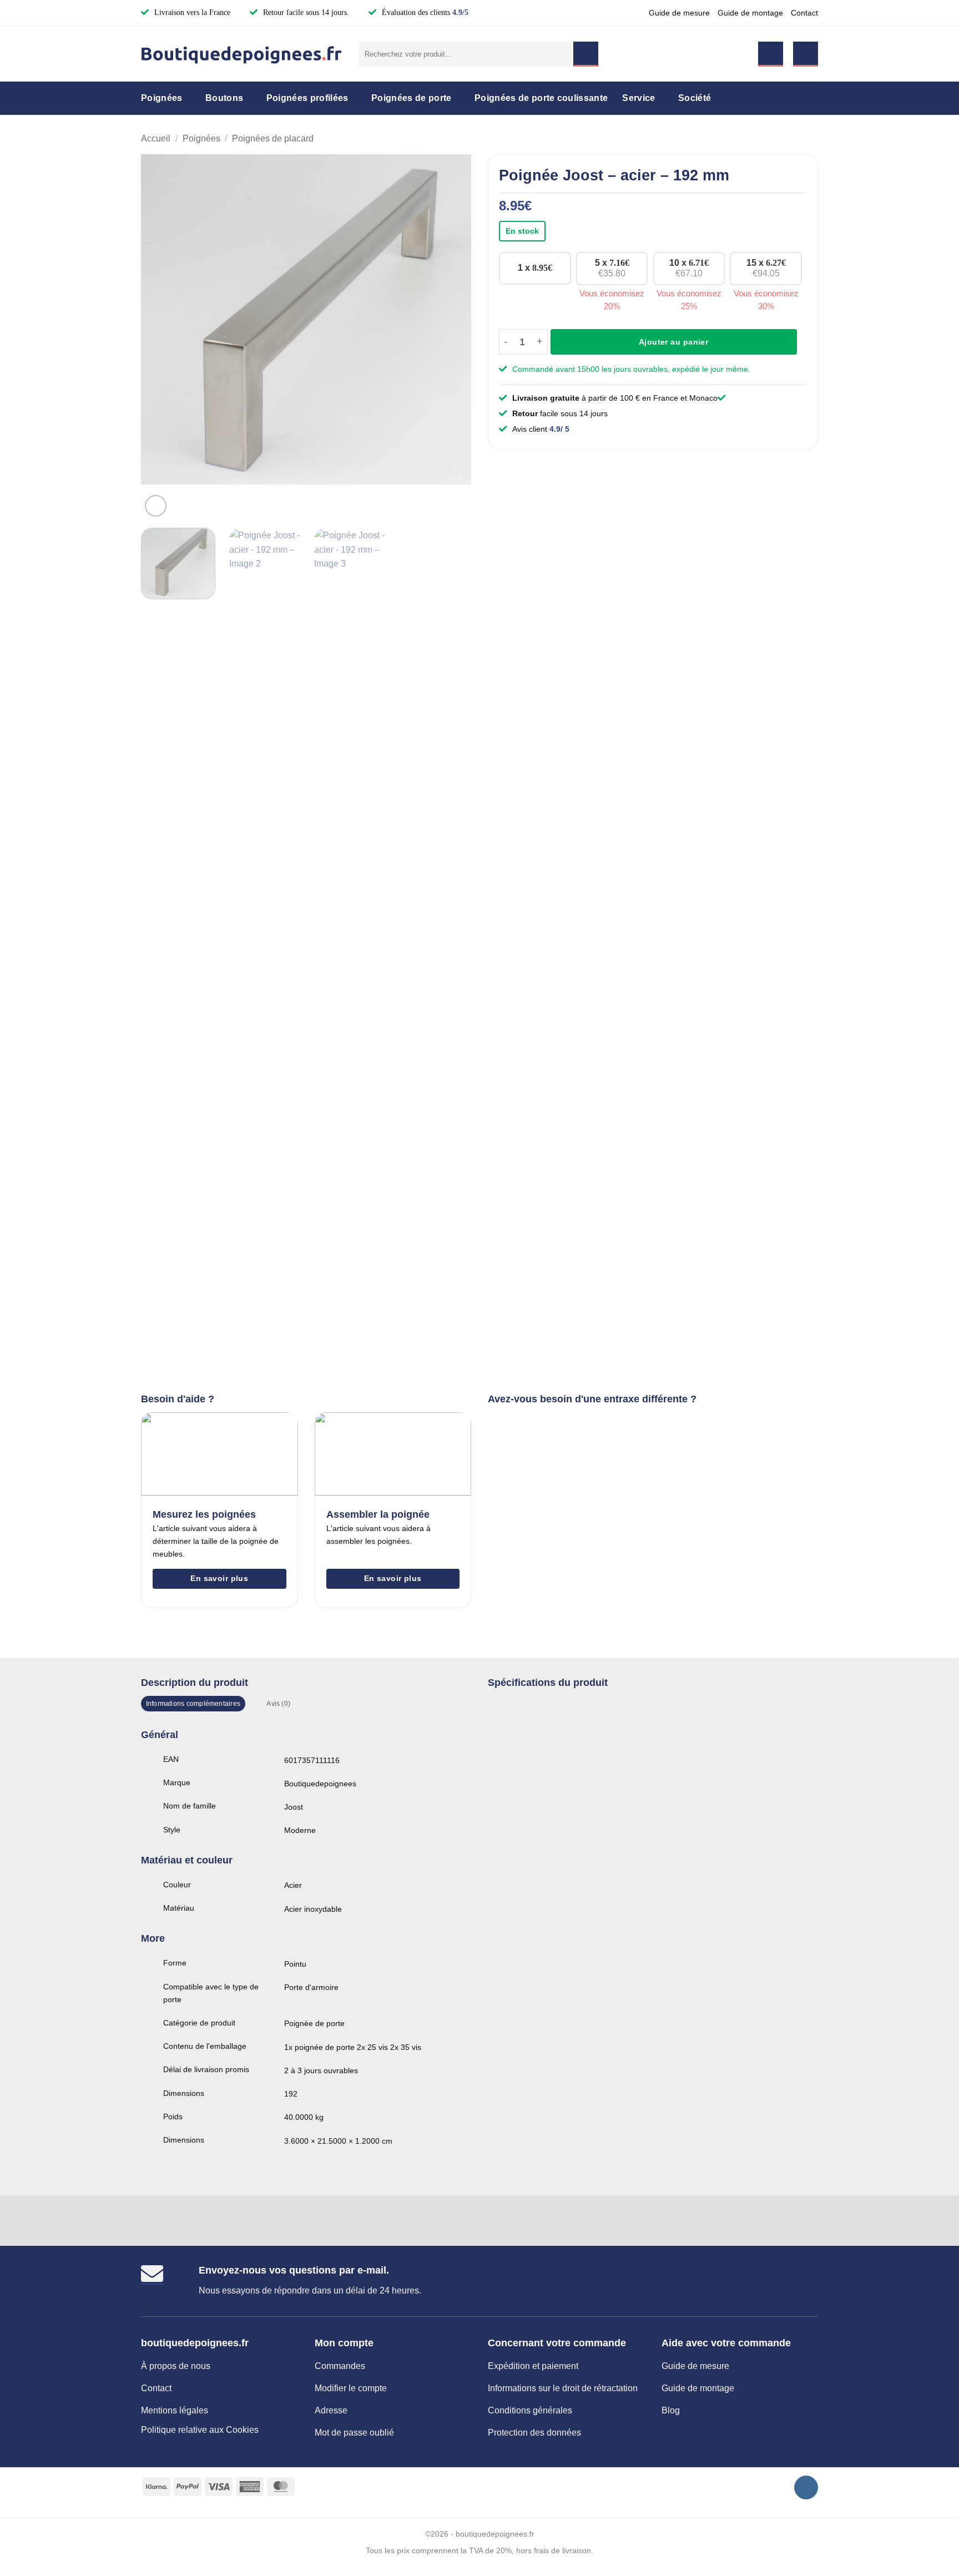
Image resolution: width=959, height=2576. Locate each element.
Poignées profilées (307, 98)
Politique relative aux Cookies (200, 2430)
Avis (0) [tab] (278, 1704)
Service (639, 98)
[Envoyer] (586, 54)
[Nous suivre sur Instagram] (806, 2487)
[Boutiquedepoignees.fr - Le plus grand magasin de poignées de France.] (242, 54)
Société (695, 98)
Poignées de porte (411, 98)
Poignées (162, 98)
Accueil (156, 138)
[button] (771, 54)
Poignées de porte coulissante (541, 98)
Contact (804, 13)
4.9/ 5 (559, 429)
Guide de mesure (679, 13)
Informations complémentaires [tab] (193, 1704)
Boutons (224, 98)
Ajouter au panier (673, 342)
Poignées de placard (273, 138)
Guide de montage (750, 13)
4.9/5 (460, 12)
